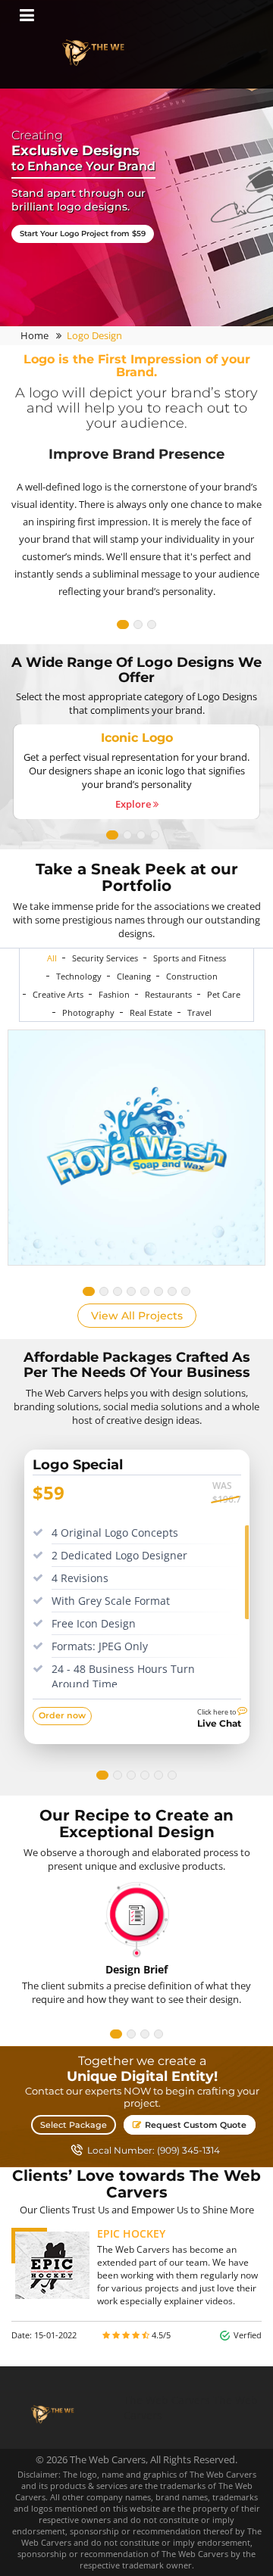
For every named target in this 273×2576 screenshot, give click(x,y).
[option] (136, 479)
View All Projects (137, 1316)
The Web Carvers (167, 2400)
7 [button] (172, 1291)
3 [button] (152, 625)
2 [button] (138, 625)
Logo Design (94, 335)
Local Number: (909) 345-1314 (154, 2151)
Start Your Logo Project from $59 (83, 234)
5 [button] (145, 1291)
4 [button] (155, 835)
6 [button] (158, 1291)
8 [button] (186, 1291)
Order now (62, 1715)
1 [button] (123, 625)
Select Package (74, 2125)
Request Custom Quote (195, 2125)
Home (35, 335)
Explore (134, 804)
